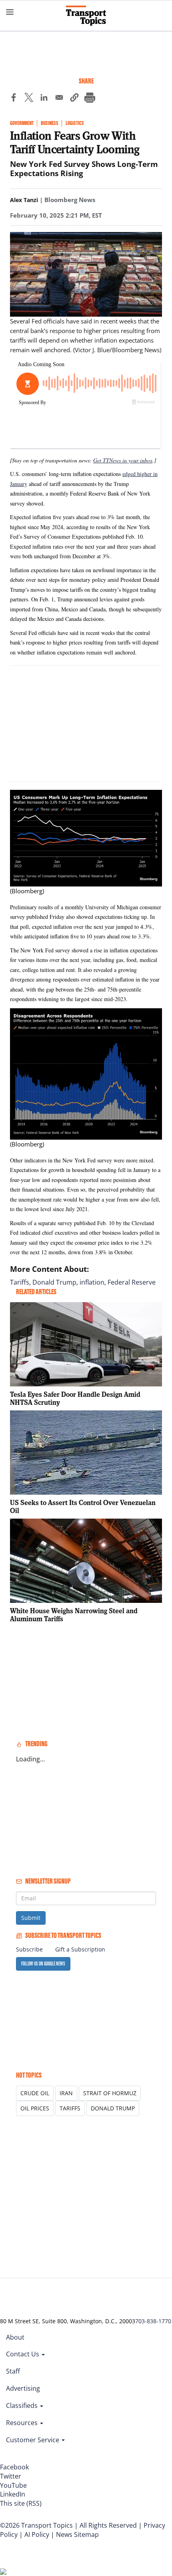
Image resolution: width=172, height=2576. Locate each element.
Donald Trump (54, 1282)
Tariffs (20, 1282)
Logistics (75, 123)
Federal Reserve (132, 1282)
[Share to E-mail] (59, 99)
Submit (31, 1918)
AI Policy (37, 2534)
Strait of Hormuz (110, 2093)
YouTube (13, 2485)
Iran (66, 2093)
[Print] (90, 99)
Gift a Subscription (80, 1949)
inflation (92, 1282)
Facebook (14, 2467)
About (15, 2337)
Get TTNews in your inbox (123, 460)
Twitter (11, 2476)
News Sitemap (77, 2534)
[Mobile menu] (10, 12)
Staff (13, 2371)
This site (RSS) (21, 2503)
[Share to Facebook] (14, 99)
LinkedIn (13, 2494)
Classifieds (23, 2405)
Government (22, 123)
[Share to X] (29, 99)
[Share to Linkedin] (44, 99)
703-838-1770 (153, 2321)
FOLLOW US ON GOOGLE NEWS (43, 1964)
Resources (23, 2423)
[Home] (86, 16)
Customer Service (33, 2440)
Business (50, 123)
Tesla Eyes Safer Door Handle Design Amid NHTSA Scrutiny (75, 1398)
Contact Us (23, 2354)
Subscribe (29, 1949)
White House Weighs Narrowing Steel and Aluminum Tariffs (74, 1615)
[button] (74, 99)
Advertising (23, 2388)
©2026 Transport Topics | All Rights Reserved (68, 2525)
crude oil (35, 2093)
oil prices (35, 2108)
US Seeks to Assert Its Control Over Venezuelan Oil (83, 1506)
